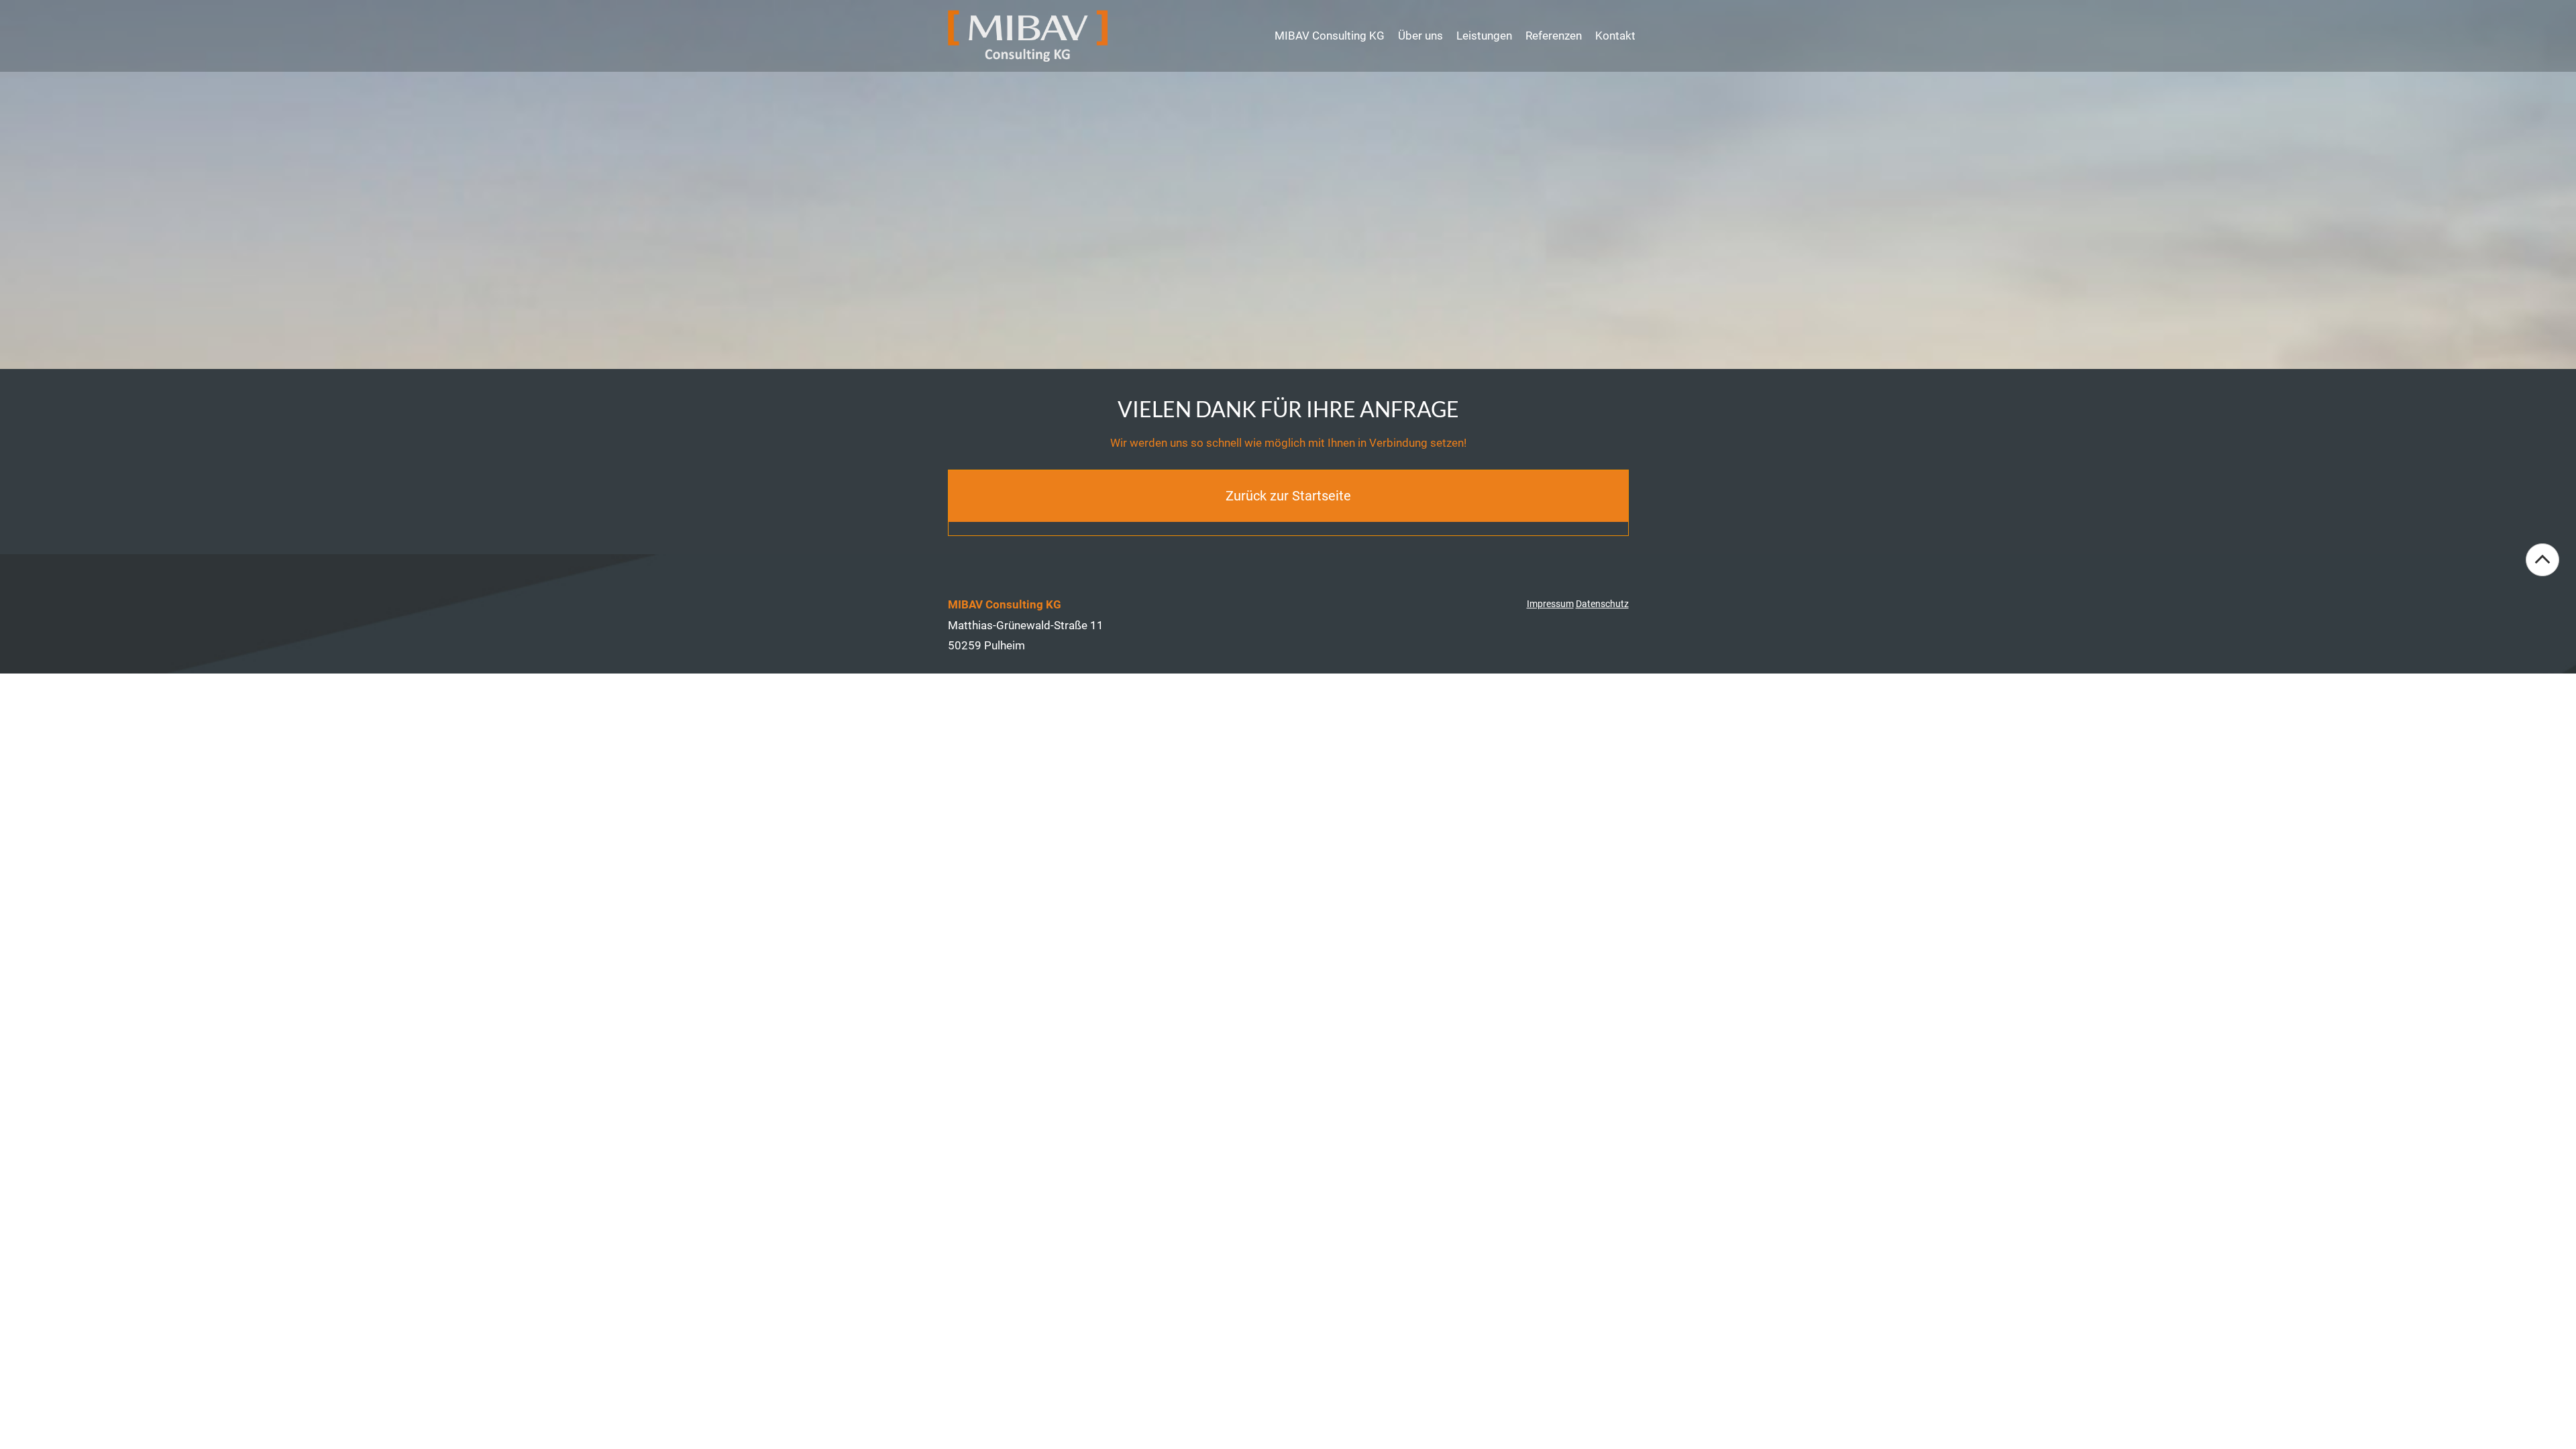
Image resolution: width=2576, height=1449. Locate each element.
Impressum (1550, 604)
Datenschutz (1602, 604)
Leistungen (1484, 36)
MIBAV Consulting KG (1330, 36)
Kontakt (1615, 36)
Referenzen (1554, 36)
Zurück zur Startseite (1288, 496)
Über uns (1420, 36)
